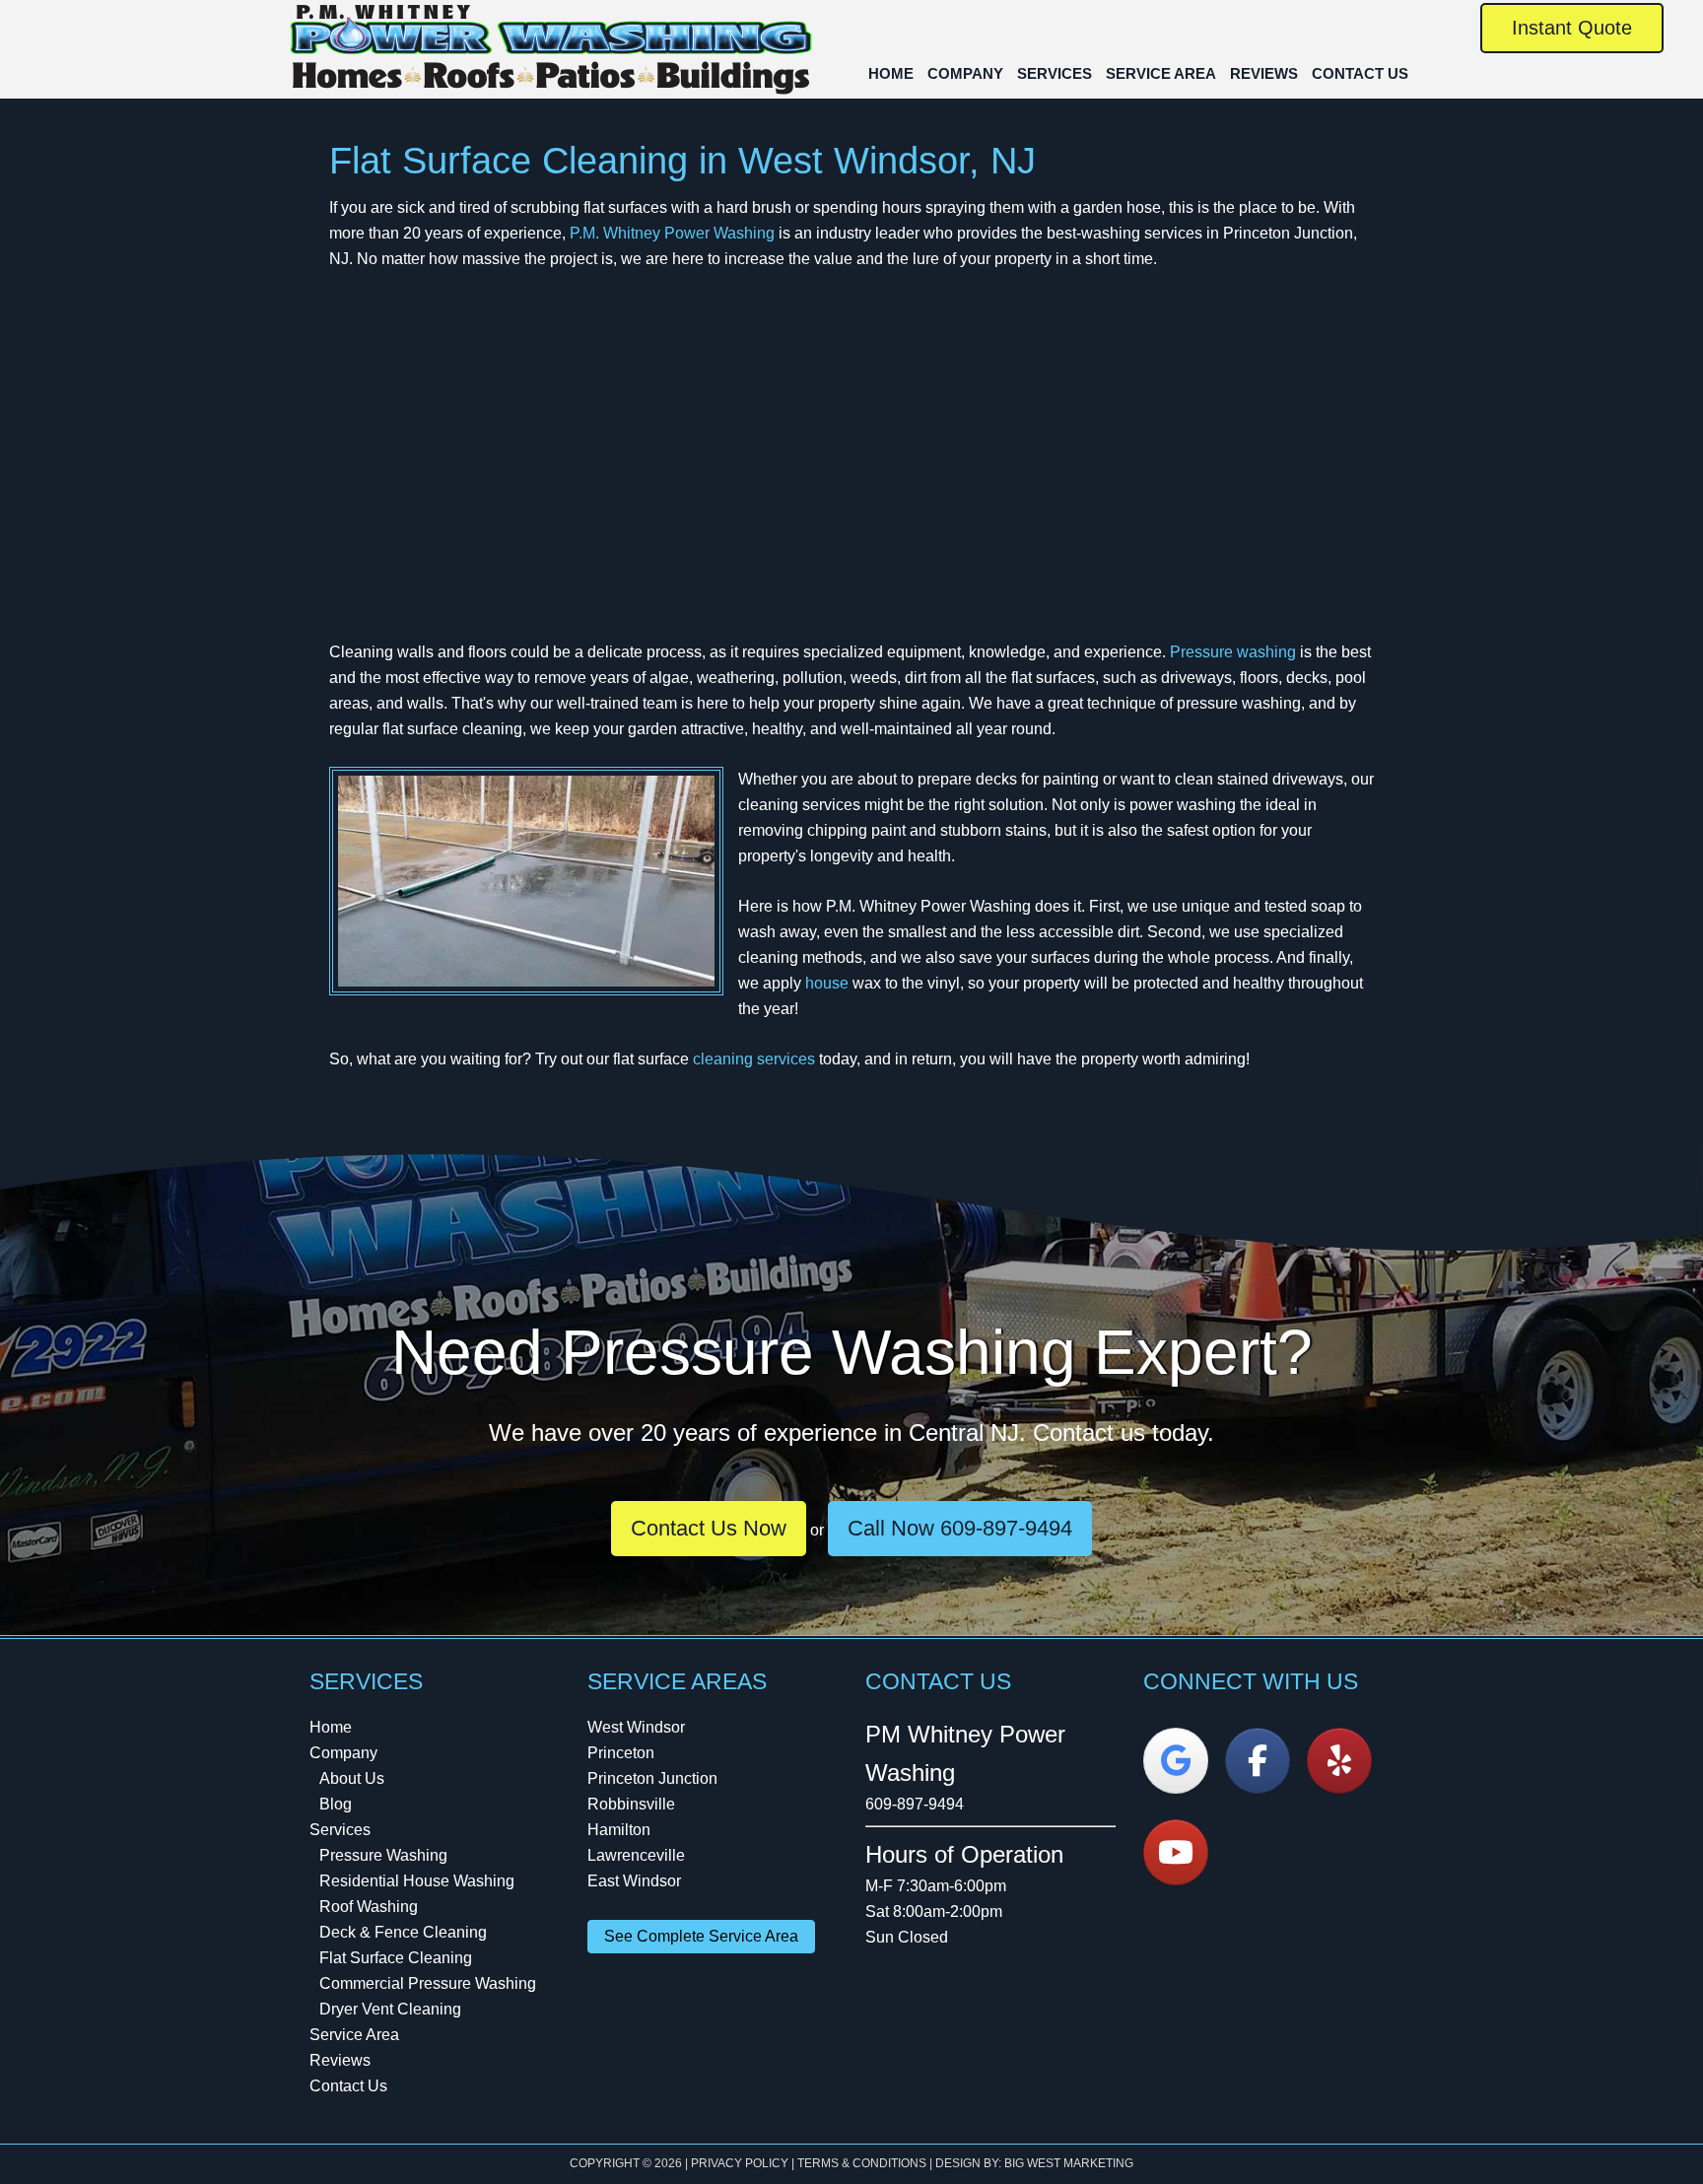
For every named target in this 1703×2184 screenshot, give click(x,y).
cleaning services (754, 1059)
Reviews (340, 2060)
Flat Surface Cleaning (396, 1958)
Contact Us (348, 2086)
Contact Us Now (709, 1528)
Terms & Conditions (862, 2163)
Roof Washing (369, 1907)
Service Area (354, 2035)
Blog (336, 1804)
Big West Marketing (1069, 2163)
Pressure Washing (383, 1855)
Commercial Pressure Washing (428, 1983)
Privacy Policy (740, 2163)
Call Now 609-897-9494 (960, 1528)
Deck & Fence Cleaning (403, 1932)
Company (343, 1753)
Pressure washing (1233, 652)
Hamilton (619, 1830)
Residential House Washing (417, 1881)
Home (331, 1727)
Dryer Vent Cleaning (390, 2009)
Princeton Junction (652, 1778)
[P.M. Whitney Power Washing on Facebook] (1258, 1761)
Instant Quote (1572, 28)
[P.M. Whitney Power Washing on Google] (1176, 1761)
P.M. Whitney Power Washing (551, 52)
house (827, 983)
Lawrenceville (636, 1855)
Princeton (621, 1753)
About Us (352, 1778)
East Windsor (634, 1881)
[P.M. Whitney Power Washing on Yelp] (1339, 1761)
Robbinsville (631, 1804)
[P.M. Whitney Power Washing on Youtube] (1176, 1852)
